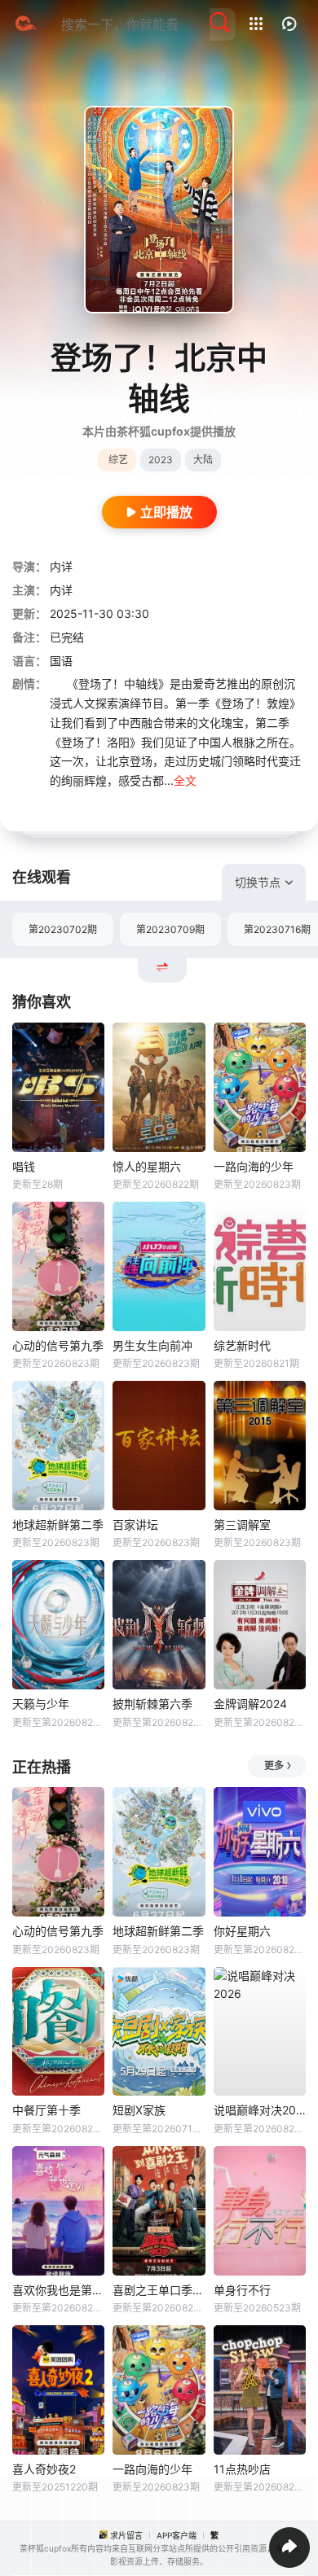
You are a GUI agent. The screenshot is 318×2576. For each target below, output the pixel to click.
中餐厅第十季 (46, 2110)
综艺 (118, 460)
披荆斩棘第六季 (152, 1704)
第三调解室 (242, 1525)
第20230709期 (170, 929)
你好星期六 (242, 1931)
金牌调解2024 (250, 1704)
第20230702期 (63, 929)
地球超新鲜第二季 (58, 1525)
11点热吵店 (242, 2469)
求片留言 (126, 2535)
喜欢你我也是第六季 (58, 2290)
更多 (274, 1766)
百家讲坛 (135, 1525)
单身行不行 (242, 2290)
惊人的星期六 (147, 1166)
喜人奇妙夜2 (44, 2469)
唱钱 (24, 1166)
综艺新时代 (242, 1345)
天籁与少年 (41, 1704)
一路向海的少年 (254, 1166)
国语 (61, 661)
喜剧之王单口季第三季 (159, 2290)
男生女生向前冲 (152, 1345)
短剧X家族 (139, 2110)
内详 (61, 566)
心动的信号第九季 (58, 1345)
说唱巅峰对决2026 (260, 2110)
